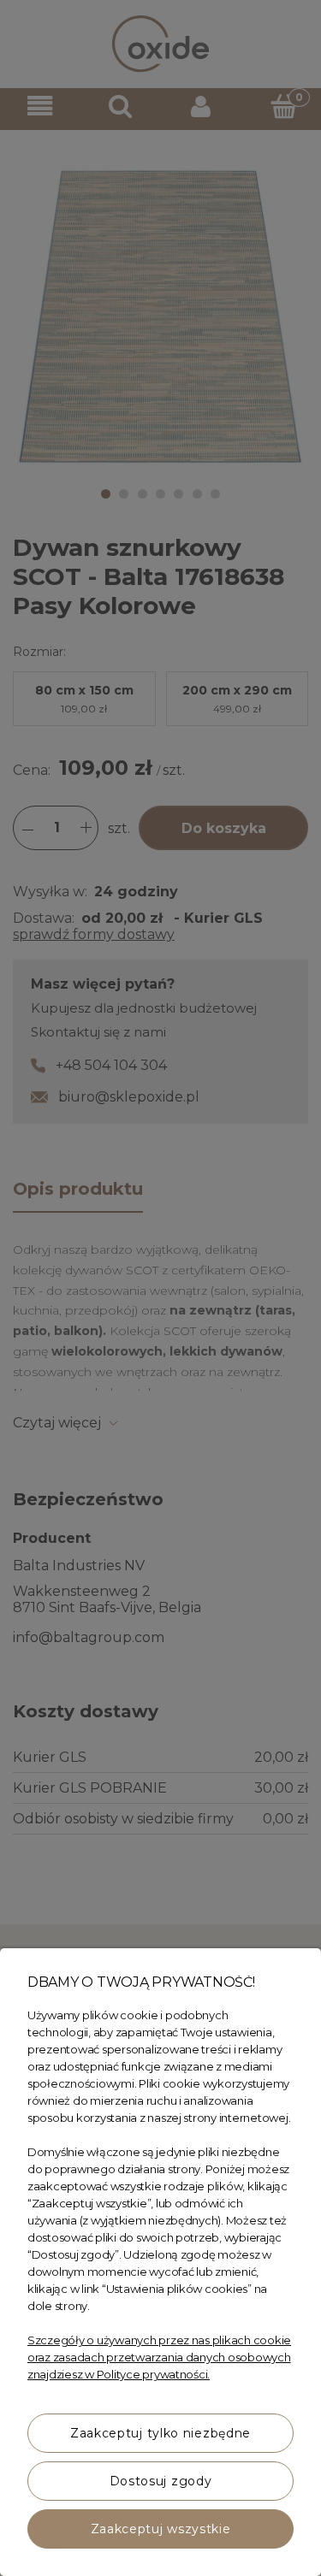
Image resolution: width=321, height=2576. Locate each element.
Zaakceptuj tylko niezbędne (160, 2433)
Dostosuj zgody (161, 2481)
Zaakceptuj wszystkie (161, 2529)
